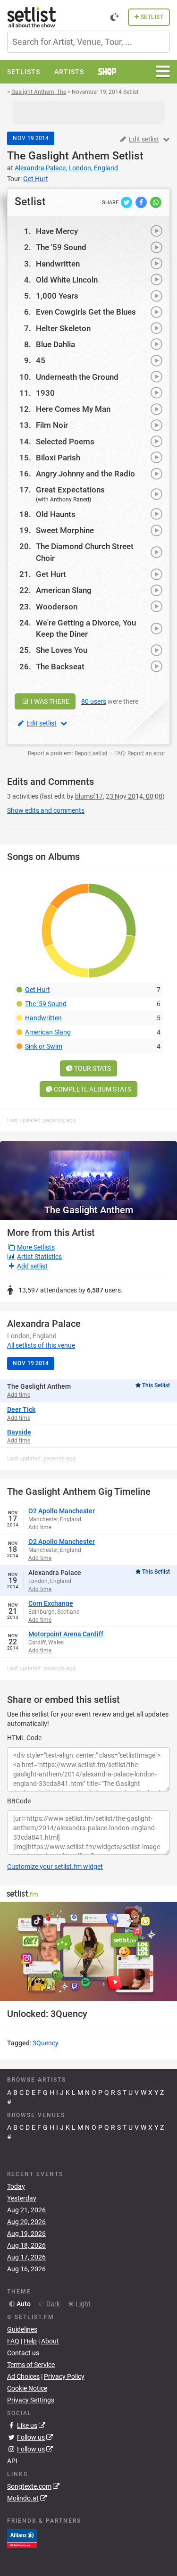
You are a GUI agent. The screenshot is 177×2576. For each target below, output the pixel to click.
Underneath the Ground (77, 377)
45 (41, 360)
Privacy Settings (31, 2400)
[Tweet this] (127, 202)
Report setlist (91, 753)
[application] (88, 1952)
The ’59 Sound (46, 1004)
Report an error (146, 753)
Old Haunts (56, 514)
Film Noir (52, 425)
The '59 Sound (61, 247)
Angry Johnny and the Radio (85, 474)
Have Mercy (57, 231)
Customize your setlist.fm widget (55, 1867)
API (12, 2461)
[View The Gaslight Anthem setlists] (88, 1171)
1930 (45, 393)
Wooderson (57, 607)
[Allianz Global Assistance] (22, 2537)
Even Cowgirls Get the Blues (86, 312)
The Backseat (60, 667)
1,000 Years (57, 296)
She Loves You (62, 650)
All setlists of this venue (41, 1345)
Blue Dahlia (55, 344)
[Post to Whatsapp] (156, 202)
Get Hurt (51, 574)
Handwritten (58, 264)
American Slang (64, 590)
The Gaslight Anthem (58, 156)
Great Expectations (70, 490)
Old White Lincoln (67, 280)
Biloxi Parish (58, 458)
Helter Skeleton (63, 328)
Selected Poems (65, 442)
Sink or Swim (44, 1046)
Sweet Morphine (65, 530)
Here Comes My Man (73, 409)
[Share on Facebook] (142, 202)
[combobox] (88, 42)
